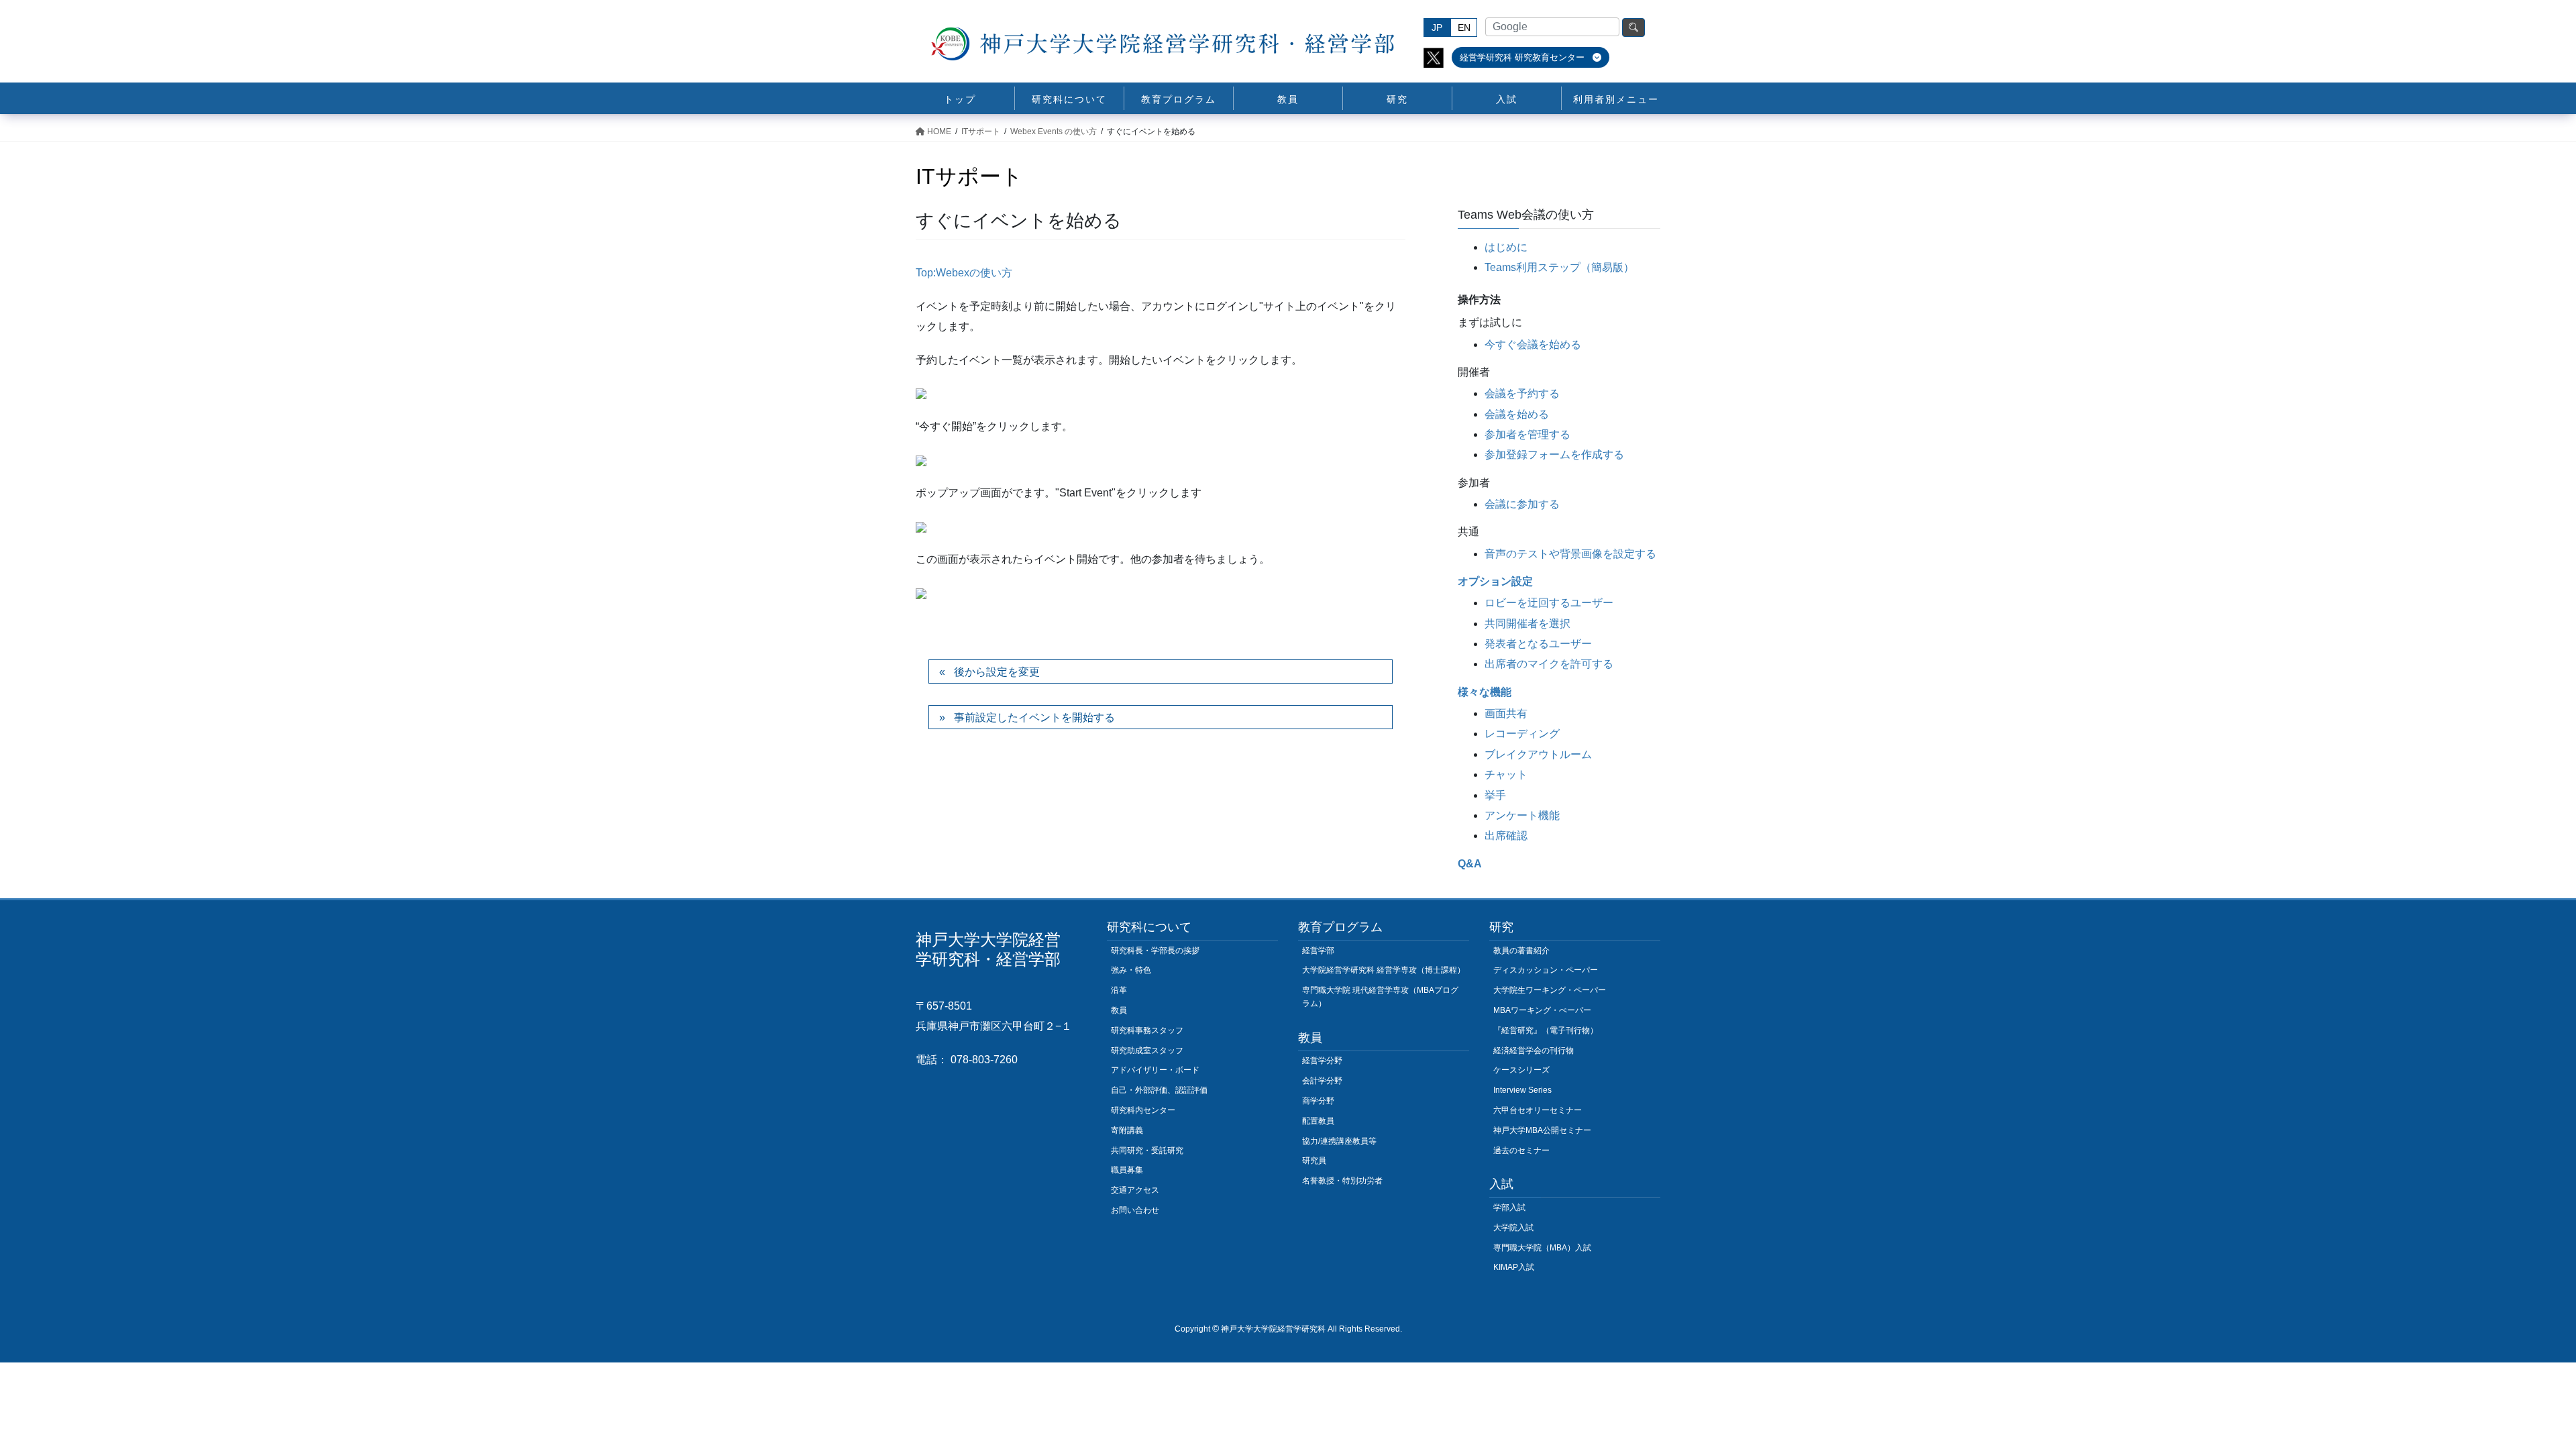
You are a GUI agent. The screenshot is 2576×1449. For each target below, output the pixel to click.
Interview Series (1522, 1090)
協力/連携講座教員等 (1339, 1141)
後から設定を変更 (997, 672)
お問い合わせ (1135, 1210)
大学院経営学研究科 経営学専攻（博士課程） (1384, 970)
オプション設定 (1495, 581)
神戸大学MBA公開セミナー (1542, 1130)
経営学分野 (1322, 1061)
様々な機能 (1485, 692)
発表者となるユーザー (1538, 644)
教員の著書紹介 (1521, 951)
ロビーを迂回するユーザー (1549, 603)
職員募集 (1127, 1170)
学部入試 (1509, 1207)
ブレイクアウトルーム (1538, 754)
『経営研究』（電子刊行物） (1546, 1030)
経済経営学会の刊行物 (1534, 1051)
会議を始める (1517, 414)
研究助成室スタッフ (1147, 1051)
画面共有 (1506, 713)
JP (1437, 28)
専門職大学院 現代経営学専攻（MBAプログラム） (1380, 997)
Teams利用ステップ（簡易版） (1559, 267)
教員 (1119, 1010)
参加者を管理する (1527, 434)
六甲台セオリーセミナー (1538, 1110)
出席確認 (1506, 836)
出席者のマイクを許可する (1549, 664)
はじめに (1506, 247)
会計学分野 (1322, 1081)
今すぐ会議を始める (1533, 344)
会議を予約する (1522, 393)
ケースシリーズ (1521, 1070)
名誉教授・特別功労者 (1342, 1181)
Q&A (1470, 864)
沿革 (1119, 990)
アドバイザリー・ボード (1155, 1070)
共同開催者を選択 (1527, 624)
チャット (1506, 774)
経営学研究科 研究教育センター (1523, 57)
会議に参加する (1522, 504)
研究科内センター (1143, 1110)
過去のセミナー (1521, 1150)
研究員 (1314, 1161)
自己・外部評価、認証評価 (1159, 1090)
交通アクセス (1135, 1190)
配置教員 (1318, 1121)
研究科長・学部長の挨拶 (1155, 951)
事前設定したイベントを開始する (1034, 717)
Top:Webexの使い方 (964, 273)
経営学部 (1318, 951)
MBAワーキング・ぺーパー (1542, 1010)
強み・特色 (1131, 970)
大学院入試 (1513, 1228)
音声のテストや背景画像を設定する (1570, 554)
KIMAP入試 (1514, 1267)
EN (1464, 28)
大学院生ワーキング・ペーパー (1550, 990)
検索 (1633, 28)
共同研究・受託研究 (1147, 1150)
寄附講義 (1127, 1130)
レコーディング (1522, 734)
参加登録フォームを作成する (1554, 454)
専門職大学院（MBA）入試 (1542, 1248)
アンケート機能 (1522, 815)
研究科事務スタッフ (1147, 1030)
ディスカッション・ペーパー (1546, 970)
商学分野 (1318, 1101)
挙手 (1495, 795)
